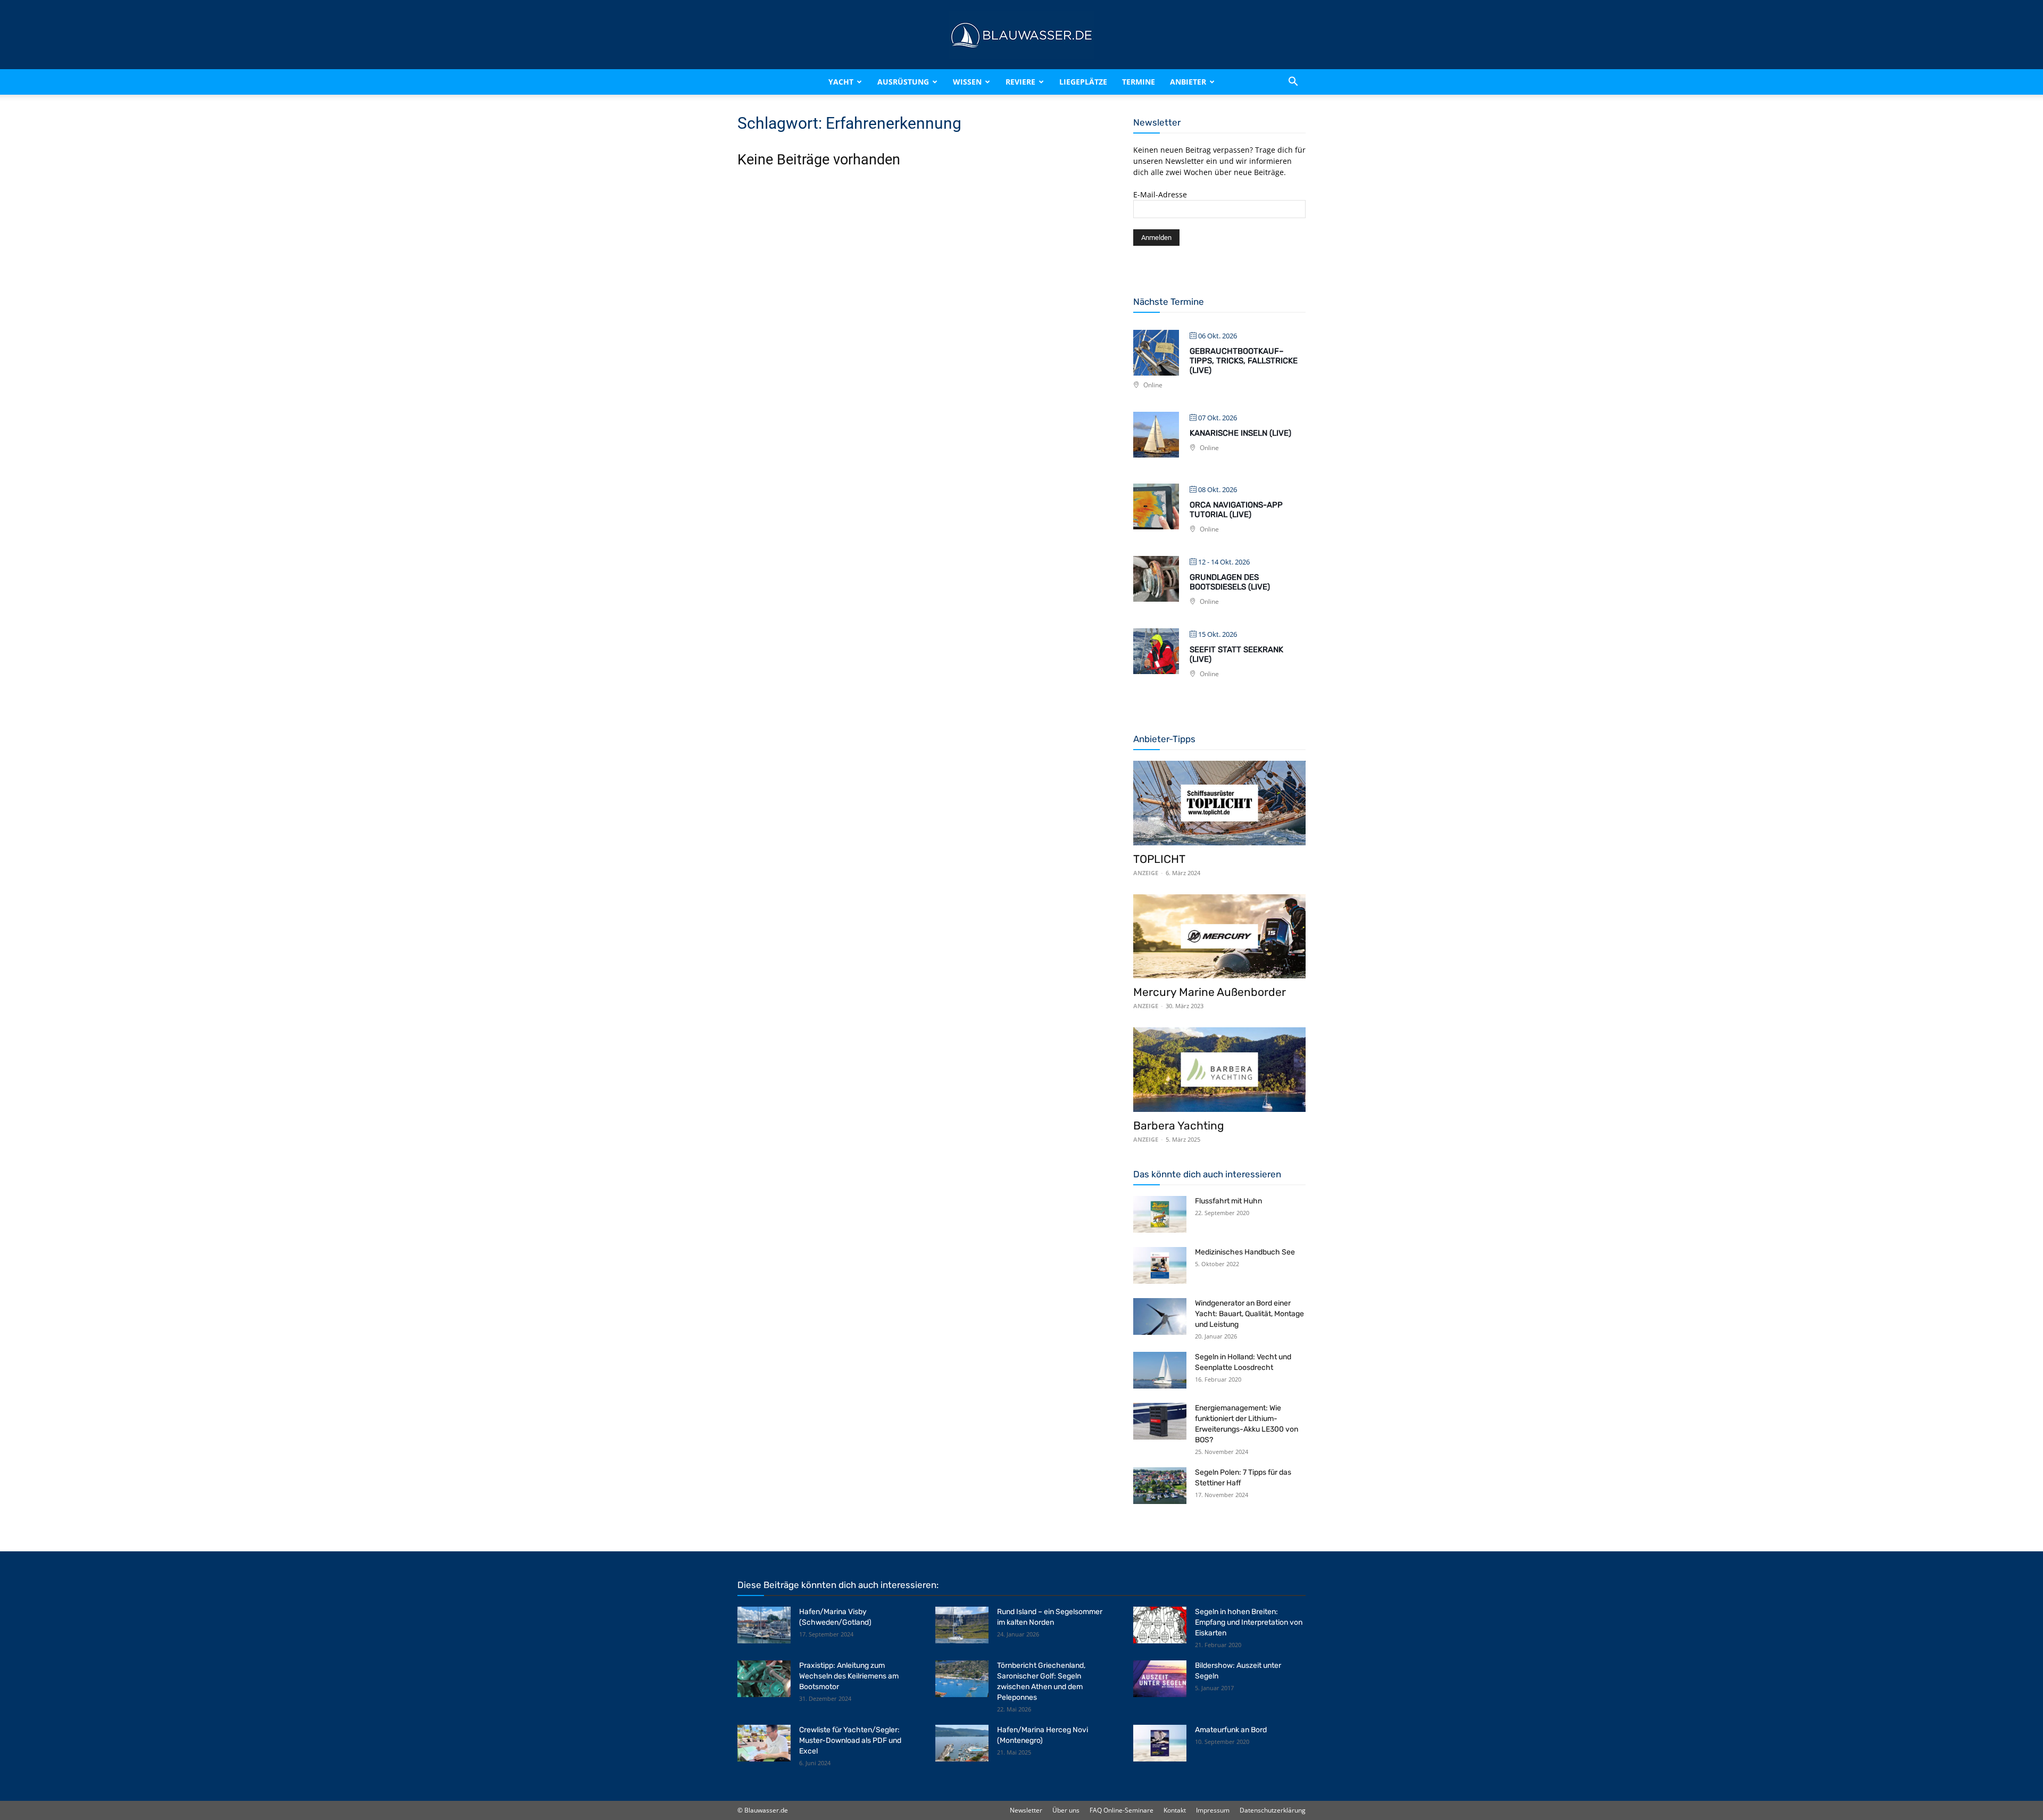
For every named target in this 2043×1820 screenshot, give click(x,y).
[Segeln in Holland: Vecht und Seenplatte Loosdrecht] (1160, 1370)
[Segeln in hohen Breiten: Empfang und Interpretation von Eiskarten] (1160, 1625)
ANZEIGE (1146, 873)
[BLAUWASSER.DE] (1021, 35)
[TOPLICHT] (1219, 803)
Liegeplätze (1083, 82)
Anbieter (1188, 82)
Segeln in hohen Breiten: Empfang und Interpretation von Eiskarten (1249, 1622)
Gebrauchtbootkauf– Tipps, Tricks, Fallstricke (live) (1244, 361)
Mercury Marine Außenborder (1210, 992)
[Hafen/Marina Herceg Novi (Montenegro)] (962, 1743)
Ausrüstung (903, 82)
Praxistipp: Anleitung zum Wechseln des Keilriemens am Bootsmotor (849, 1676)
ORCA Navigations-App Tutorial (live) (1236, 510)
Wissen (967, 82)
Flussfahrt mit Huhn (1228, 1201)
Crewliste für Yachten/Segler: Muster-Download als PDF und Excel (850, 1740)
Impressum (1213, 1810)
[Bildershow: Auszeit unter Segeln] (1160, 1679)
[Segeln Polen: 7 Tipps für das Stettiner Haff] (1160, 1486)
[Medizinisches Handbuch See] (1160, 1265)
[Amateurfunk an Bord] (1160, 1743)
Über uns (1066, 1810)
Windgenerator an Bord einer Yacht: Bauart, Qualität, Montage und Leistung (1249, 1314)
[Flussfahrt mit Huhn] (1160, 1214)
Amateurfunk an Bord (1231, 1730)
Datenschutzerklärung (1273, 1810)
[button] (1293, 82)
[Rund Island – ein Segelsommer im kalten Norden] (962, 1625)
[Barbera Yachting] (1219, 1070)
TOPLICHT (1159, 859)
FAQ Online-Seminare (1122, 1810)
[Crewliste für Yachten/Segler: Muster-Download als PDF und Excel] (764, 1743)
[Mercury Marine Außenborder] (1219, 937)
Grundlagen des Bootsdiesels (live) (1230, 582)
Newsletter (1026, 1810)
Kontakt (1175, 1810)
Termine (1139, 82)
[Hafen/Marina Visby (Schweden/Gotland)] (764, 1625)
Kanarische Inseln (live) (1240, 433)
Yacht (841, 82)
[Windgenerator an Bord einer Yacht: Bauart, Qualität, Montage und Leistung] (1160, 1316)
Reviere (1020, 82)
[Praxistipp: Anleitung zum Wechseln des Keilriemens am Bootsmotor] (764, 1679)
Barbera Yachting (1179, 1125)
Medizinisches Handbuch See (1245, 1252)
